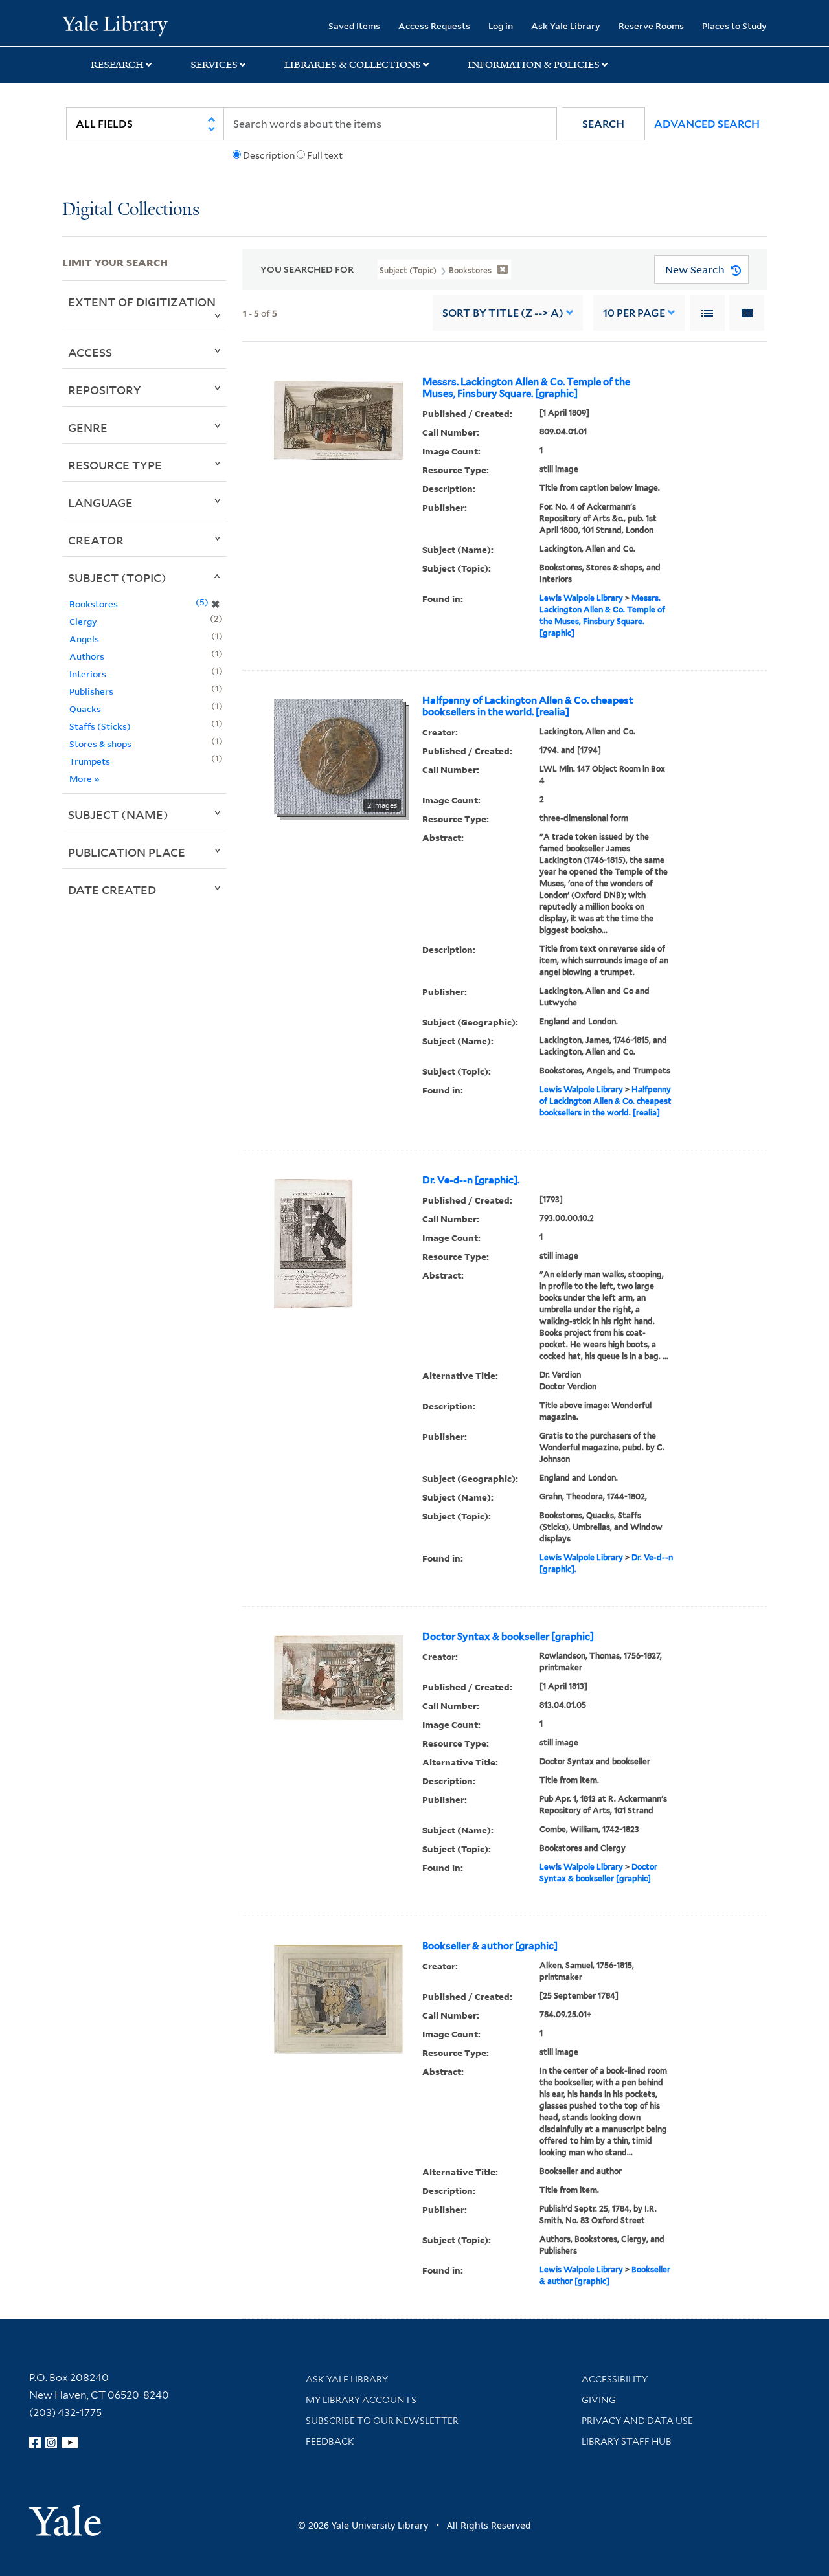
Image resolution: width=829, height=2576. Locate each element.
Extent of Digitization (142, 302)
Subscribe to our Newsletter (382, 2421)
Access (90, 352)
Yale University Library (115, 25)
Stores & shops (100, 744)
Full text (325, 155)
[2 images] (339, 756)
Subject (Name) (118, 814)
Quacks (85, 709)
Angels (84, 639)
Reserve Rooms (651, 26)
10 (634, 313)
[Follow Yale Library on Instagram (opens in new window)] (51, 2443)
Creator (96, 540)
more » (85, 778)
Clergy (83, 621)
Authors (87, 656)
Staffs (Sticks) (100, 726)
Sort (503, 313)
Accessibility (615, 2379)
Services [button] (214, 65)
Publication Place (127, 852)
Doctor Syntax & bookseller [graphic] (508, 1637)
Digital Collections (131, 210)
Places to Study (734, 26)
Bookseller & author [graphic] (490, 1946)
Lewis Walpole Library (581, 598)
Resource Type (115, 465)
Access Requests (434, 26)
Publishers (91, 691)
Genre (88, 427)
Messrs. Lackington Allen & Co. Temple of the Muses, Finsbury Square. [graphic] (526, 388)
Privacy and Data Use (637, 2421)
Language (100, 502)
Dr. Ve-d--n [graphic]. (471, 1180)
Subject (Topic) (117, 577)
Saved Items (354, 26)
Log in (501, 26)
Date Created (112, 890)
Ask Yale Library (566, 26)
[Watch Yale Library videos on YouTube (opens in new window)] (70, 2443)
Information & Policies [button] (534, 65)
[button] (603, 124)
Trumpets (90, 761)
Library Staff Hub (627, 2441)
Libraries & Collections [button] (353, 65)
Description (269, 155)
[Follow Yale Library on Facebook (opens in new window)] (35, 2443)
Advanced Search (707, 124)
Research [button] (117, 65)
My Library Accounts (361, 2400)
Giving (599, 2400)
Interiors (88, 674)
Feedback (330, 2441)
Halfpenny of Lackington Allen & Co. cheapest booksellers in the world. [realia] (528, 706)
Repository (105, 390)
